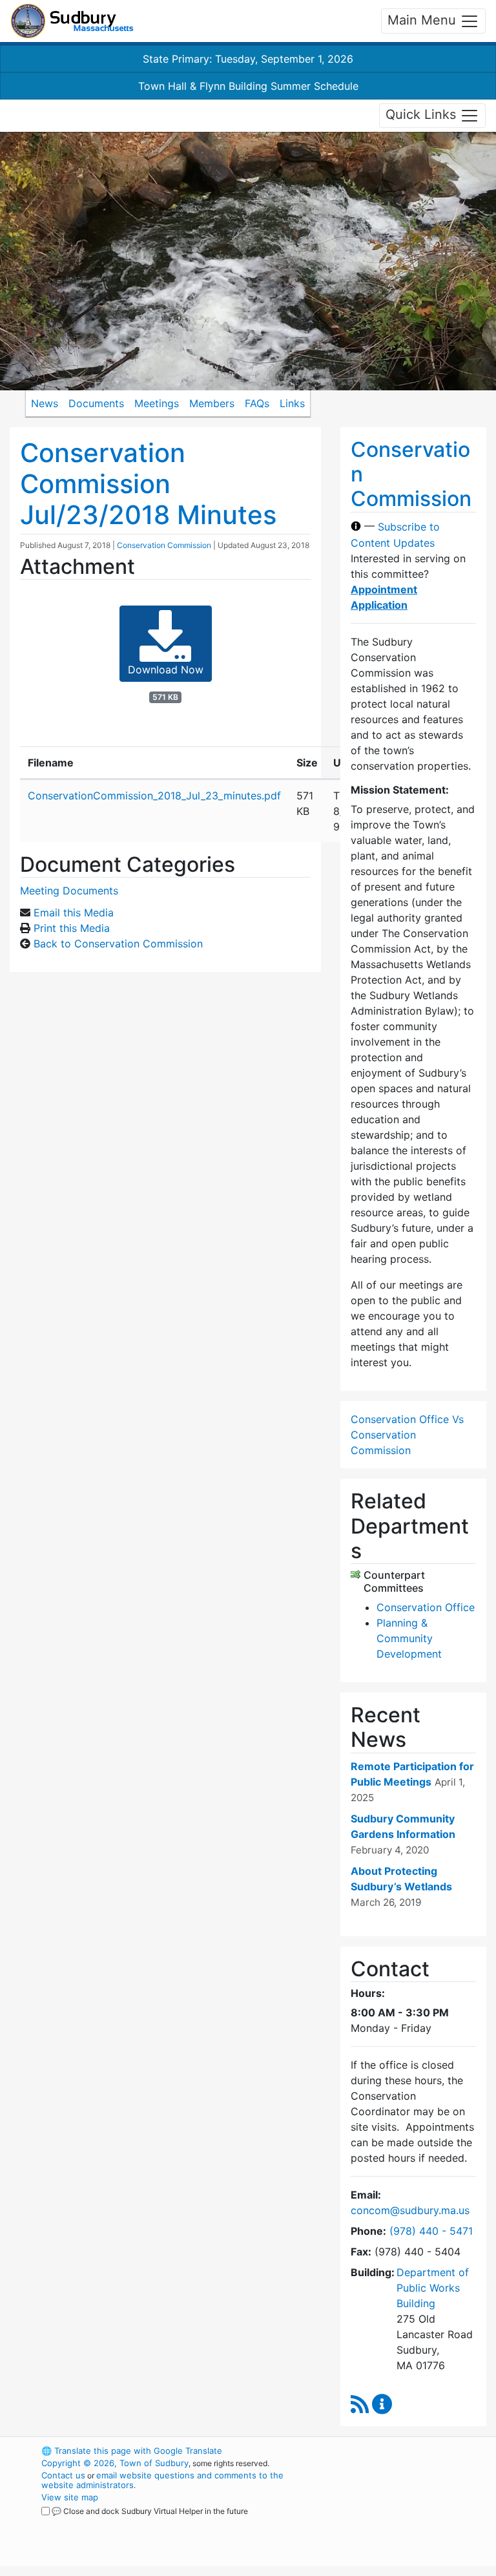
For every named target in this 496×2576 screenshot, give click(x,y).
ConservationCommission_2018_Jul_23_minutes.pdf (154, 796)
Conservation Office (426, 1607)
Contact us (63, 2475)
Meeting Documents (69, 891)
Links (292, 403)
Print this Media (72, 928)
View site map (70, 2497)
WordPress (387, 2451)
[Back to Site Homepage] (72, 21)
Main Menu (424, 20)
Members (212, 403)
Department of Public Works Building (433, 2288)
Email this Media (74, 913)
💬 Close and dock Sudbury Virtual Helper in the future (150, 2511)
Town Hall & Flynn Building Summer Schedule (248, 86)
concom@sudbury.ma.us (410, 2210)
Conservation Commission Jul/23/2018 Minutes (148, 484)
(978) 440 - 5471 (431, 2231)
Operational (409, 2522)
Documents (96, 403)
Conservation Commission (164, 545)
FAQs (257, 403)
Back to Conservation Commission (118, 944)
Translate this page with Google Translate (132, 2451)
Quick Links (423, 114)
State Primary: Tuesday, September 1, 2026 (248, 59)
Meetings (157, 403)
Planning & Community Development (409, 1638)
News (45, 403)
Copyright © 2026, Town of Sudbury (115, 2463)
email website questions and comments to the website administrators (162, 2480)
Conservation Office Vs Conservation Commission (407, 1435)
